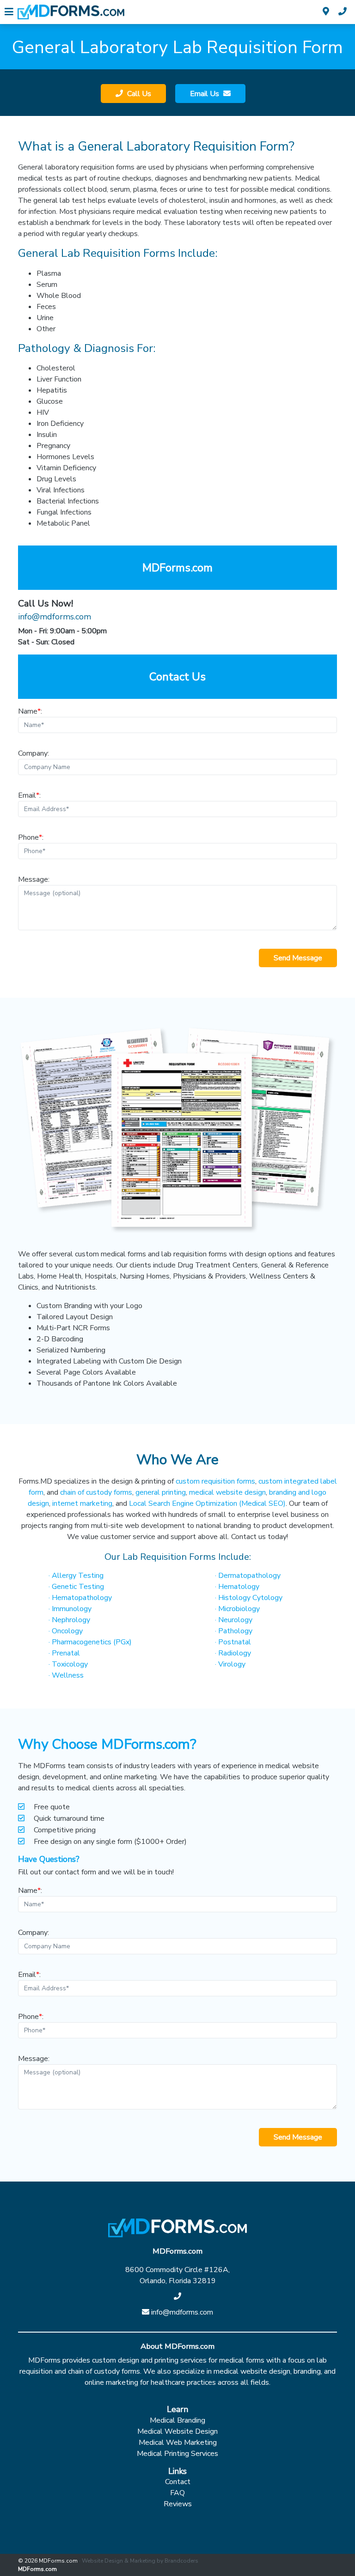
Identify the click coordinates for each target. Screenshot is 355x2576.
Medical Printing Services (177, 2454)
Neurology (234, 1620)
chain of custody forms (96, 1492)
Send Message (298, 958)
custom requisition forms (215, 1481)
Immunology (70, 1609)
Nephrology (69, 1620)
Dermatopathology (248, 1576)
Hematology (237, 1587)
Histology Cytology (249, 1598)
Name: (30, 711)
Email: (29, 795)
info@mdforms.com (55, 617)
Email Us (205, 94)
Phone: (31, 837)
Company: (34, 753)
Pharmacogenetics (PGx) (90, 1642)
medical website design (227, 1492)
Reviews (178, 2504)
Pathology (234, 1631)
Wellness (66, 1675)
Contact (178, 2482)
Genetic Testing (76, 1587)
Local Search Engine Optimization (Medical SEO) (207, 1503)
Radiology (233, 1653)
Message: (34, 879)
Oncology (66, 1631)
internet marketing (82, 1503)
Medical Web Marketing (178, 2443)
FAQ (177, 2493)
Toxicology (68, 1664)
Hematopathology (80, 1598)
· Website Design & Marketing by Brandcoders (139, 2561)
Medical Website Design (177, 2431)
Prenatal (64, 1653)
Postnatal (233, 1642)
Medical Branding (177, 2420)
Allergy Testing (76, 1576)
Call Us (138, 94)
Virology (230, 1664)
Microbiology (237, 1609)
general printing (161, 1492)
